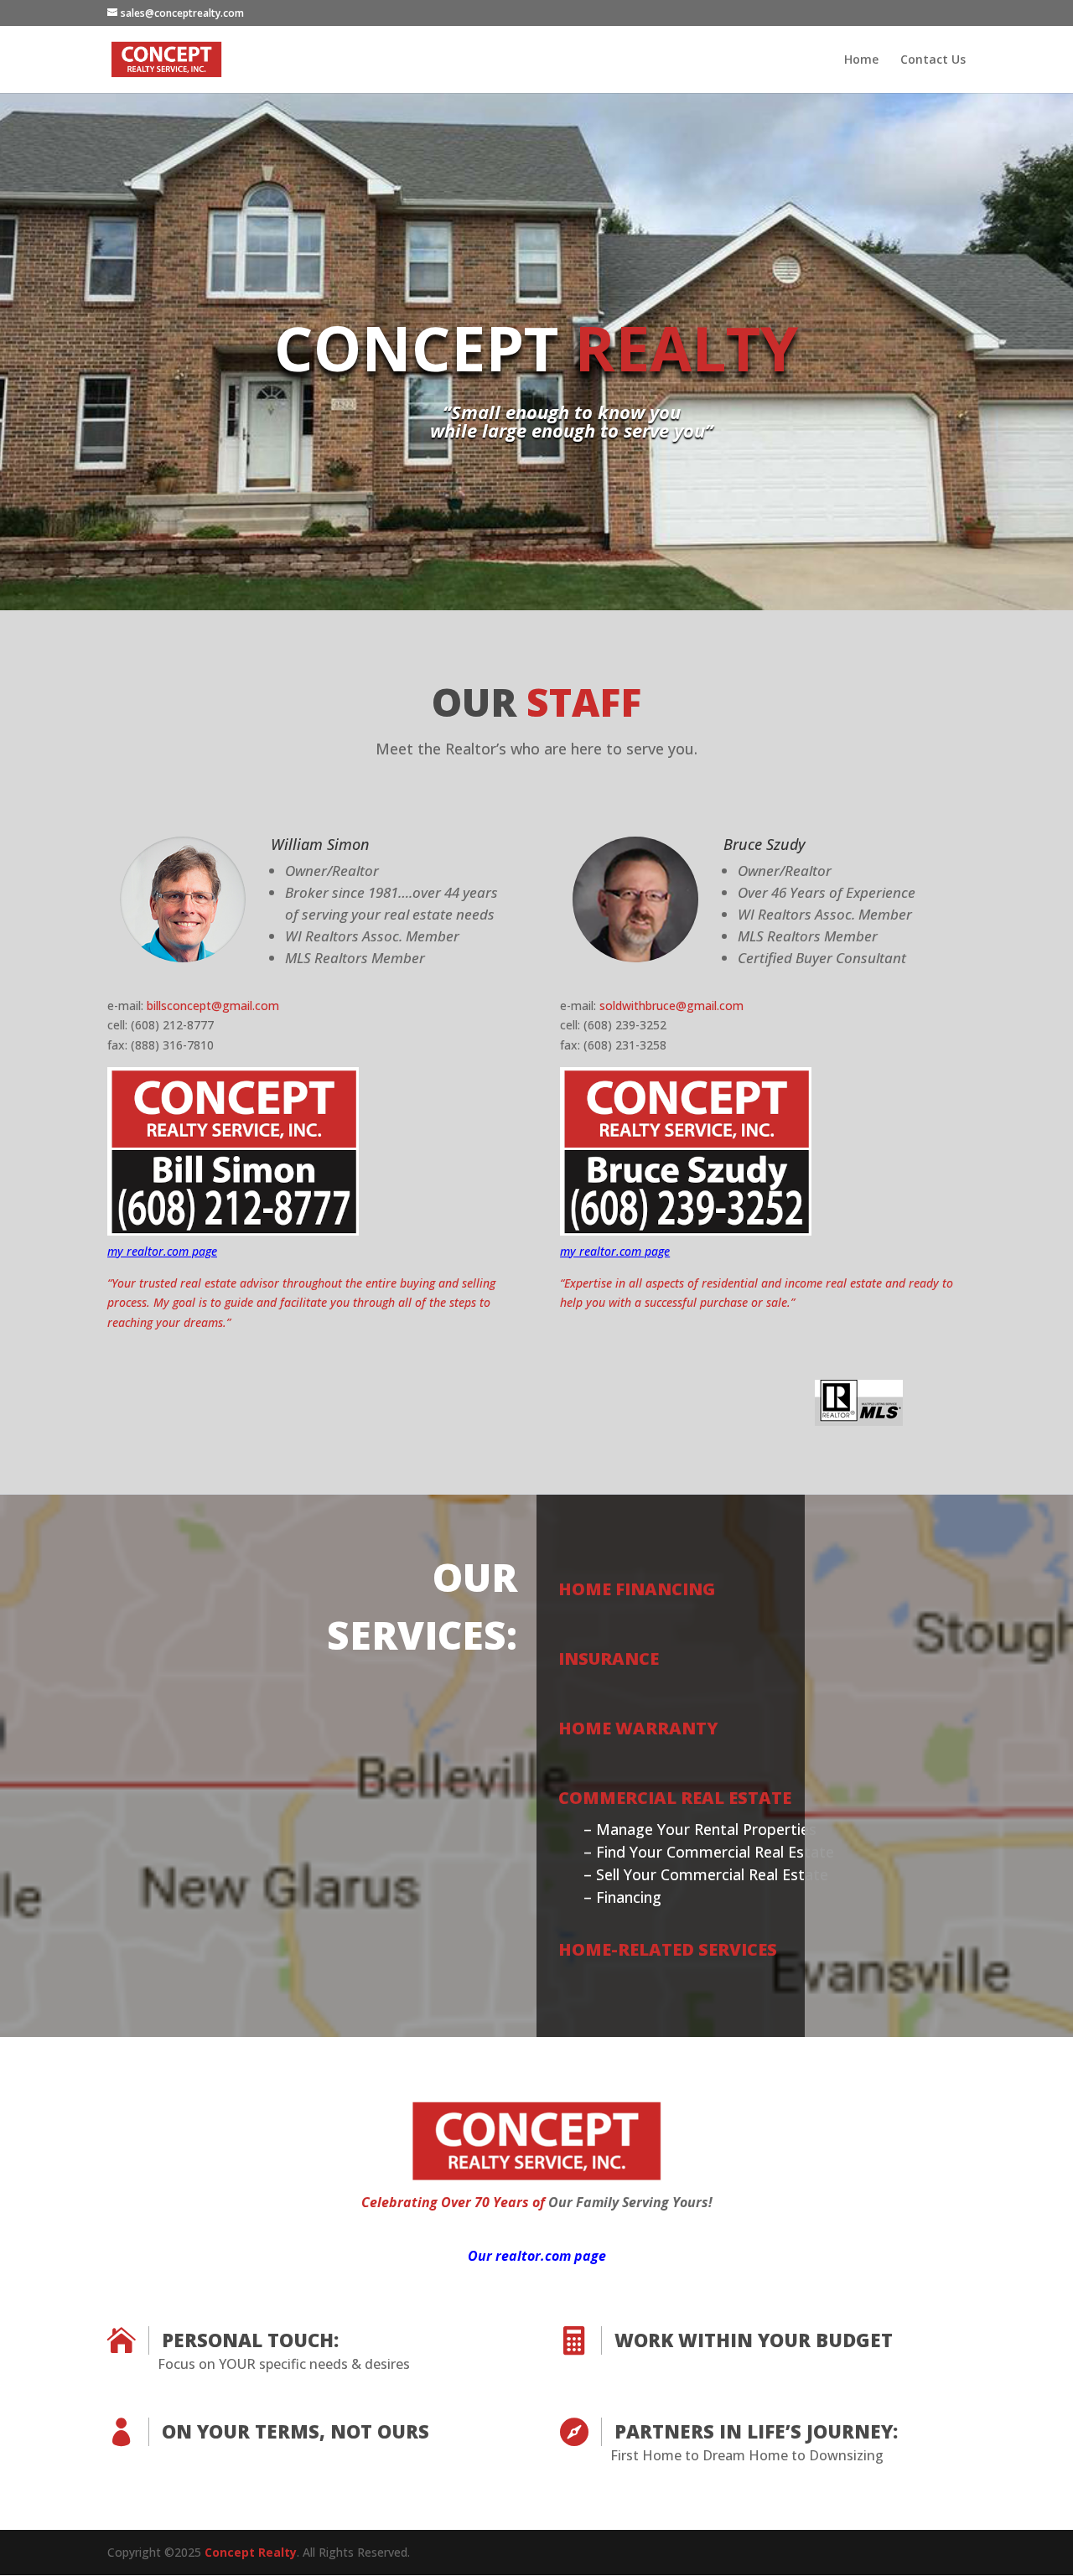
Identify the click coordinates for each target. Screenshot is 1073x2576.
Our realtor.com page (537, 2256)
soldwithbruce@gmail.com (671, 1006)
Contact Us (933, 60)
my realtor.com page (162, 1251)
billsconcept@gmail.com (213, 1006)
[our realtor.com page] (536, 2176)
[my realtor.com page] (233, 1231)
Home (861, 60)
